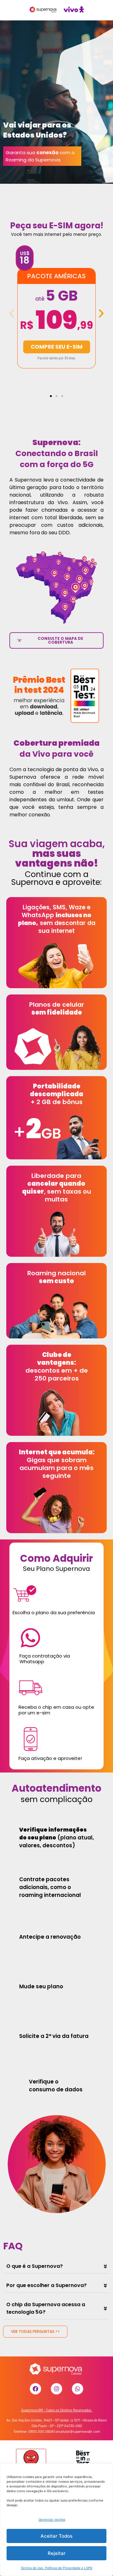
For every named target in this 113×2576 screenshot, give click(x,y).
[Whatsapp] (78, 2389)
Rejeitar (57, 2553)
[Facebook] (35, 2389)
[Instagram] (56, 2389)
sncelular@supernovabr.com (78, 2431)
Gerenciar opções (52, 2519)
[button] (12, 314)
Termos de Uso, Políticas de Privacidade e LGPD (56, 2568)
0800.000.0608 (41, 2431)
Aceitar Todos (56, 2536)
